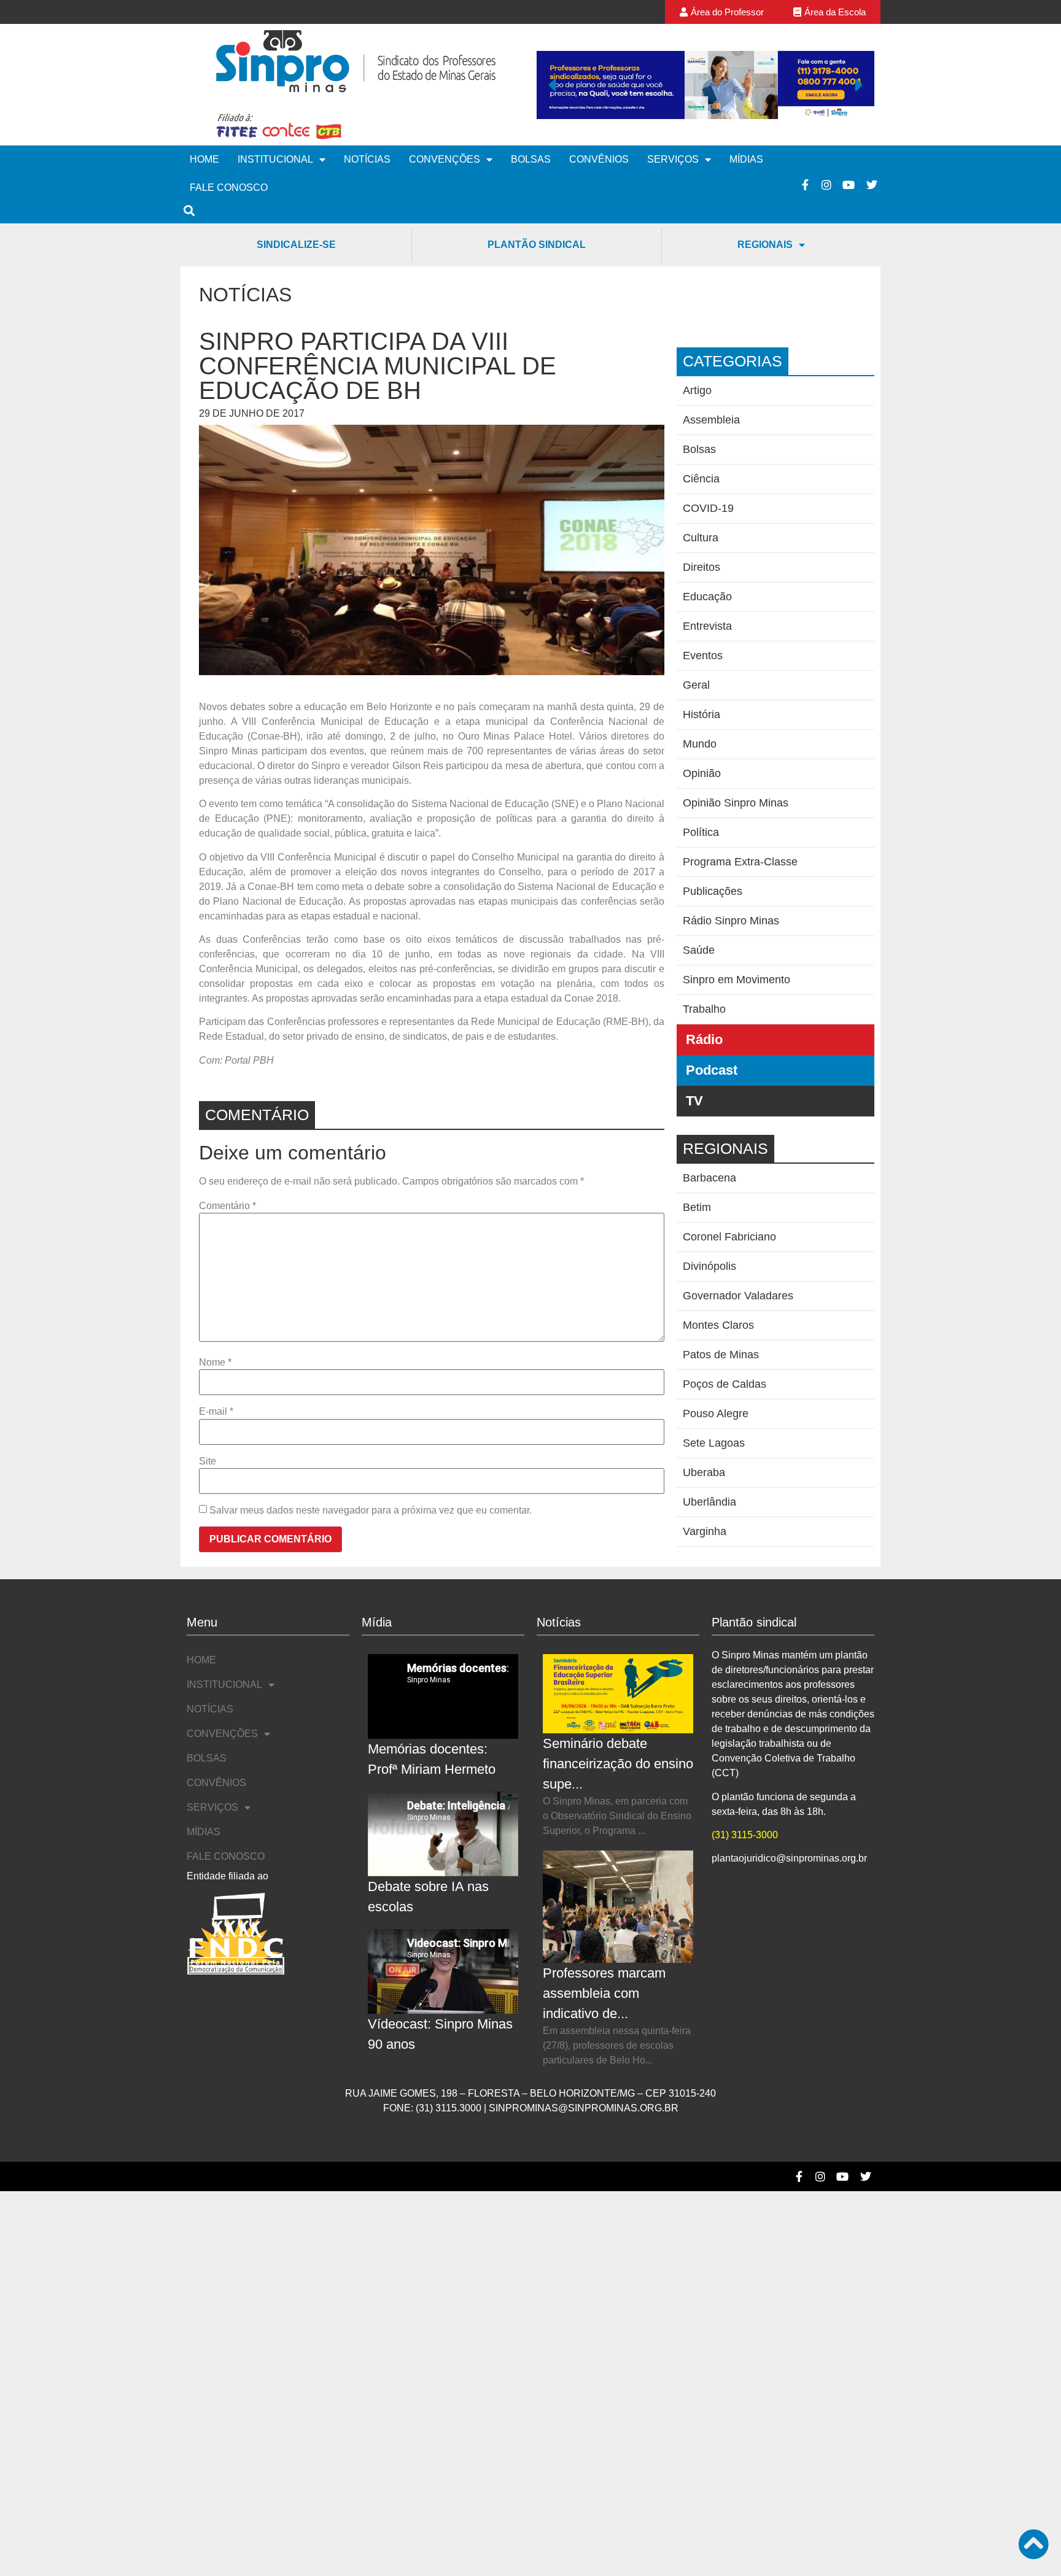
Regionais (765, 245)
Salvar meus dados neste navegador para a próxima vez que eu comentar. (371, 1510)
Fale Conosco (229, 188)
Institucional (275, 159)
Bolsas (531, 159)
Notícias (367, 159)
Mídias (746, 159)
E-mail (216, 1412)
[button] (552, 85)
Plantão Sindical (537, 245)
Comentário (227, 1206)
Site (208, 1461)
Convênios (599, 159)
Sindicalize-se (296, 245)
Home (204, 159)
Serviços (673, 159)
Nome (215, 1363)
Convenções (445, 159)
